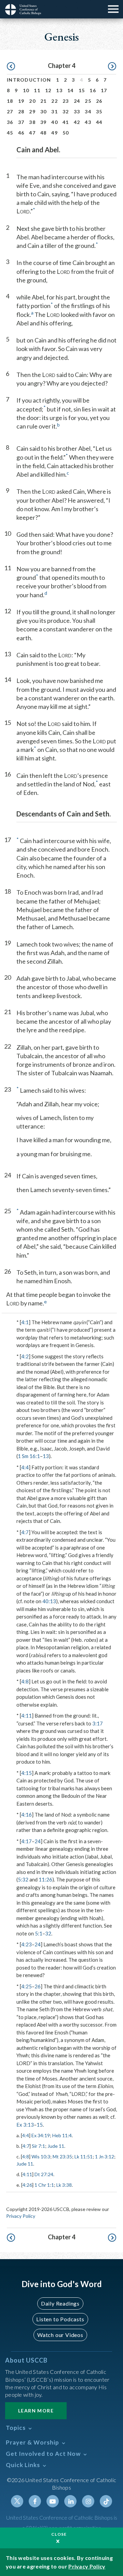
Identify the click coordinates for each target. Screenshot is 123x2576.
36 (10, 122)
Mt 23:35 (62, 2157)
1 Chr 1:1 (44, 2185)
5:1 (39, 1933)
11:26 (45, 1879)
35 (99, 111)
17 (104, 90)
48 (44, 133)
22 (54, 101)
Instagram (88, 2501)
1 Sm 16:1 (29, 1456)
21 (44, 101)
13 (59, 90)
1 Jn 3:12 (105, 2157)
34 (88, 111)
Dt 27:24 (44, 2174)
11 (37, 90)
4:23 (26, 1944)
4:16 (26, 1815)
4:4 (25, 1467)
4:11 (26, 1716)
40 (54, 122)
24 (77, 101)
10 (26, 90)
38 (32, 122)
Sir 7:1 (38, 2146)
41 (66, 122)
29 (32, 111)
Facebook (35, 2501)
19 (21, 101)
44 (99, 122)
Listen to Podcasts (60, 2319)
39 (44, 122)
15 (82, 90)
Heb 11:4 (62, 2135)
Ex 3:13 (25, 2125)
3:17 (98, 1723)
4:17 (26, 1841)
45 (10, 133)
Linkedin (70, 2501)
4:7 (25, 1532)
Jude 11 (56, 2146)
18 (10, 101)
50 (66, 133)
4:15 (26, 1773)
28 (21, 111)
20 (32, 101)
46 (21, 133)
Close (59, 2534)
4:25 (26, 1986)
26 (99, 101)
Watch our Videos (60, 2335)
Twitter (17, 2501)
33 (77, 111)
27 (10, 111)
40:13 (49, 1601)
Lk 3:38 (64, 2185)
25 (88, 101)
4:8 (25, 1681)
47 (32, 133)
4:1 (25, 1322)
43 (88, 122)
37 (21, 122)
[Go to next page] (112, 67)
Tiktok (106, 2501)
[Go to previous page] (11, 67)
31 (54, 111)
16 (93, 90)
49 (54, 133)
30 (44, 111)
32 (66, 111)
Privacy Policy (21, 2216)
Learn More (36, 2411)
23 (66, 101)
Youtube (53, 2501)
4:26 (27, 2185)
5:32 (23, 1879)
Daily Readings (60, 2303)
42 (77, 122)
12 (48, 90)
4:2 (25, 1356)
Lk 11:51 (84, 2157)
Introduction (29, 80)
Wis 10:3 (41, 2157)
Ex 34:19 (41, 2135)
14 (71, 90)
